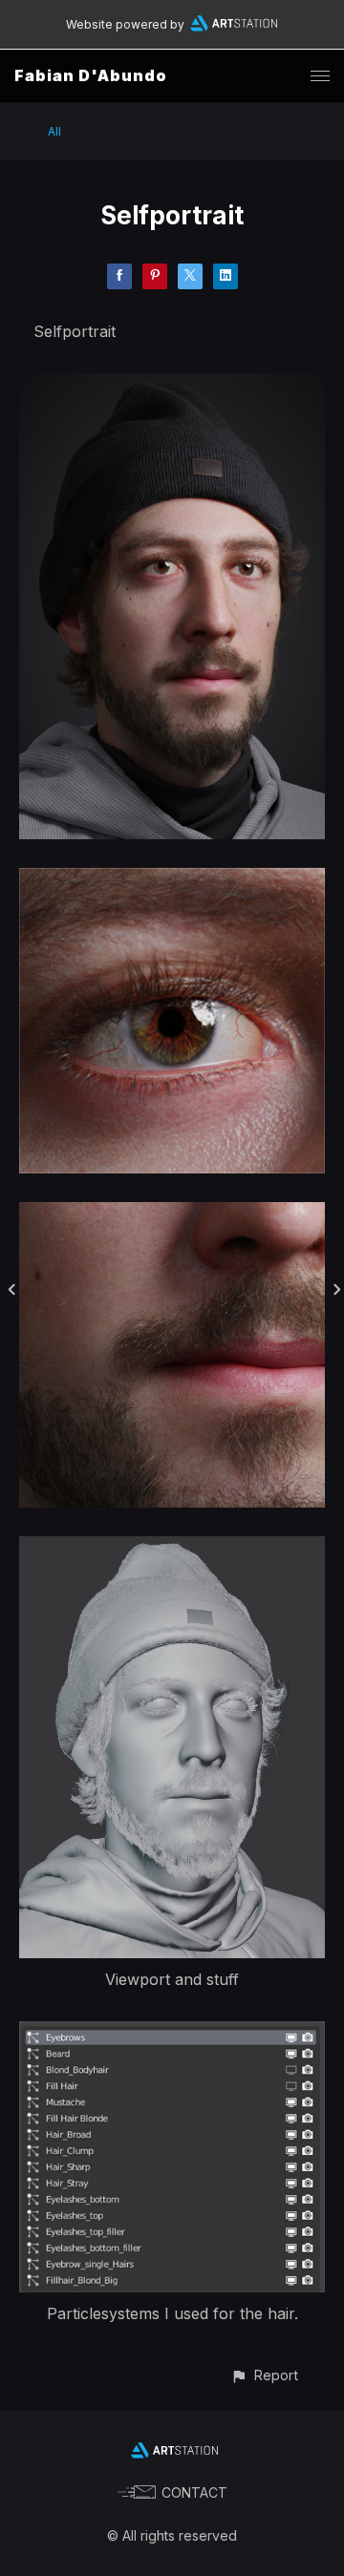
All (54, 131)
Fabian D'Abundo (91, 75)
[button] (264, 2375)
